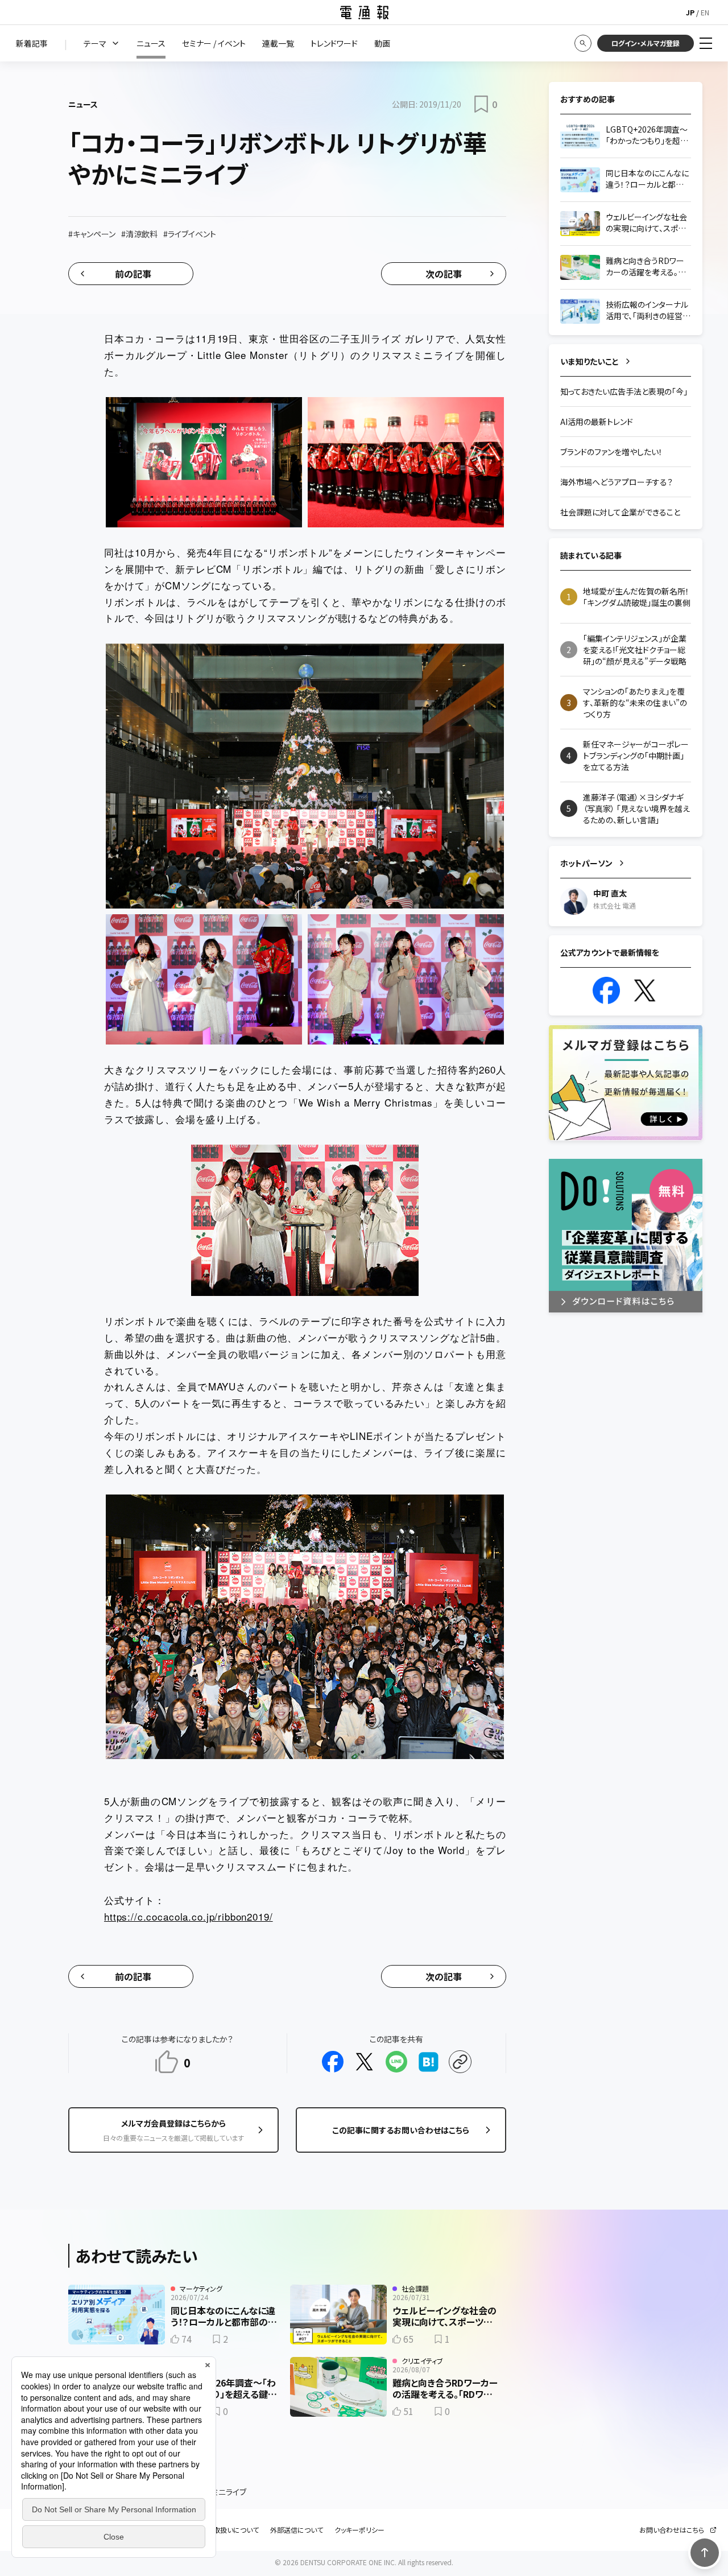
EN (705, 12)
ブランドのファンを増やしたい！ (611, 452)
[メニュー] (706, 43)
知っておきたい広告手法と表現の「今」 (624, 391)
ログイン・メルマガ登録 (646, 43)
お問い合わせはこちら (672, 2530)
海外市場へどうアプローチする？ (617, 482)
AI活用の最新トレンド (597, 422)
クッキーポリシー (359, 2530)
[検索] (583, 43)
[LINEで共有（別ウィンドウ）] (396, 2062)
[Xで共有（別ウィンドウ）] (365, 2062)
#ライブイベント (190, 234)
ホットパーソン (586, 863)
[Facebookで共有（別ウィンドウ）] (333, 2062)
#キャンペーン (92, 234)
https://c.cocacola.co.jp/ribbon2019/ (189, 1916)
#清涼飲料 (139, 234)
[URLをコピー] (460, 2062)
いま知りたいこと (590, 361)
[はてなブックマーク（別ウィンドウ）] (428, 2062)
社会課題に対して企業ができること (620, 512)
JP (690, 12)
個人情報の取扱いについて (219, 2530)
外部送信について (297, 2530)
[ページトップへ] (705, 2553)
